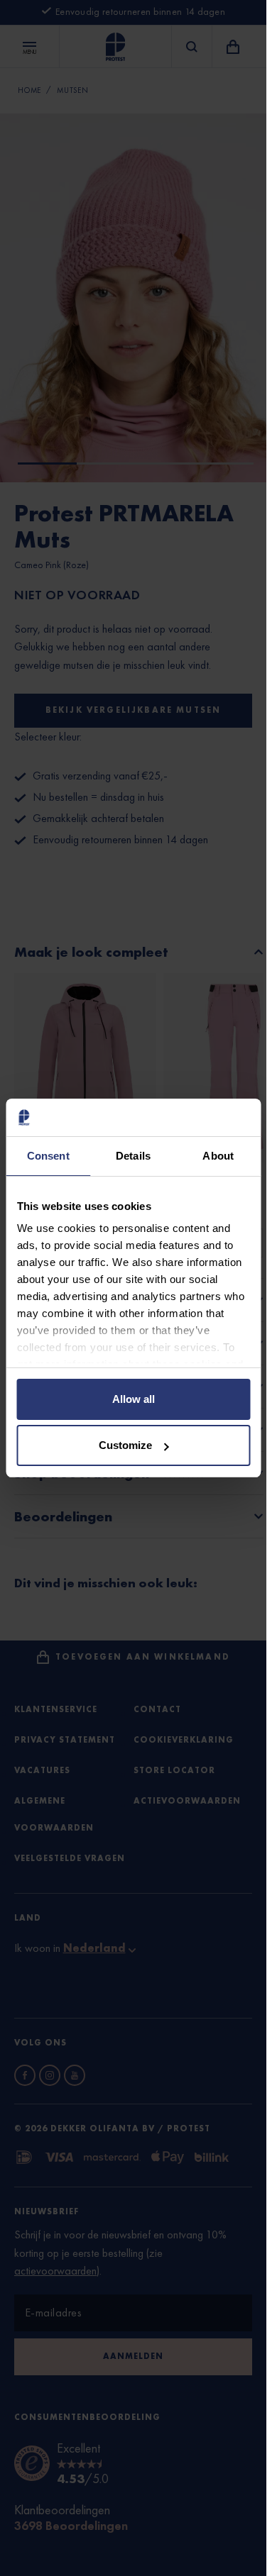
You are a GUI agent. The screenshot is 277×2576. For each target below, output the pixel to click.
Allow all (134, 1399)
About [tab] (218, 1156)
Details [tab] (133, 1156)
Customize (125, 1445)
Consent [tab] (48, 1156)
